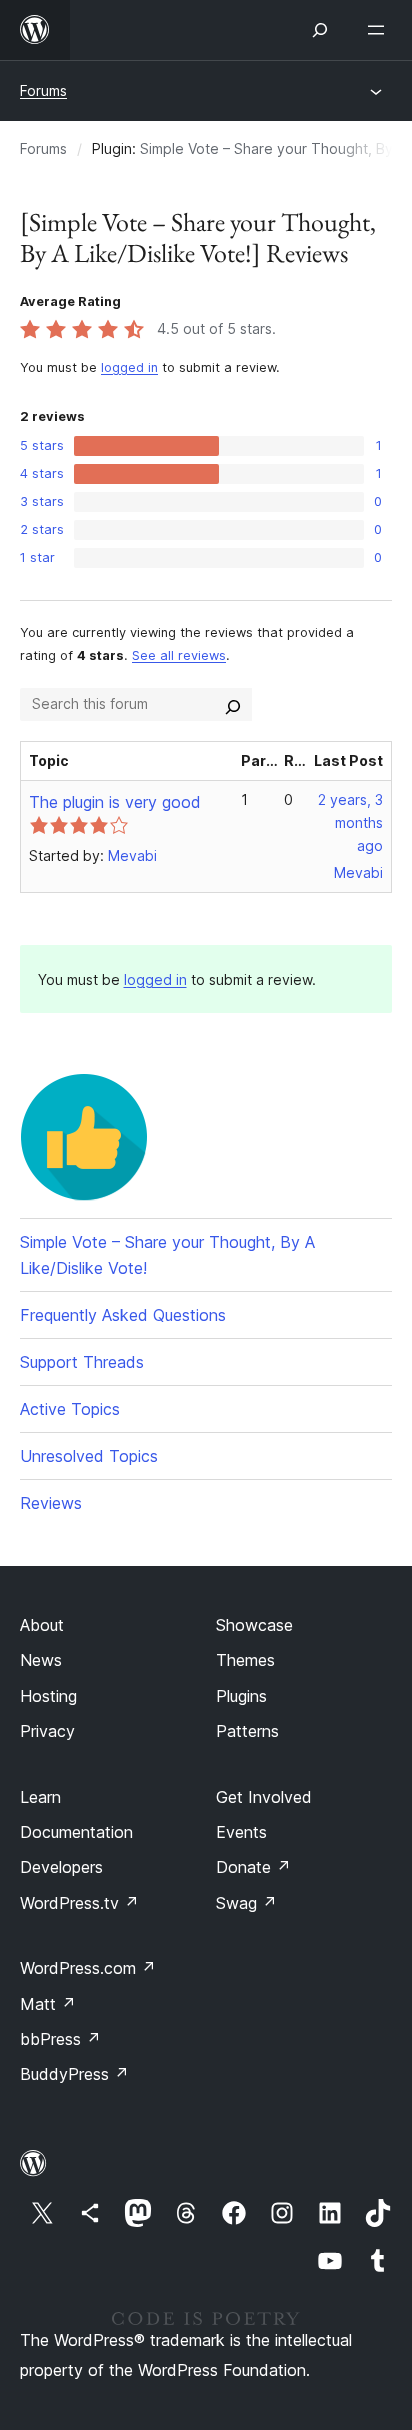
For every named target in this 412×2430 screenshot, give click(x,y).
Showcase (254, 1625)
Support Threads (82, 1362)
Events (241, 1832)
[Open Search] (320, 30)
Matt (48, 2004)
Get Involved (264, 1797)
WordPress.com (88, 1968)
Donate (253, 1867)
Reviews (51, 1503)
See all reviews (179, 655)
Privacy (47, 1731)
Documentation (76, 1832)
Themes (245, 1660)
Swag (246, 1903)
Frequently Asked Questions (123, 1315)
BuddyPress (74, 2074)
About (42, 1625)
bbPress (60, 2039)
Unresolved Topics (89, 1456)
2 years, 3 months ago (350, 822)
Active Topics (70, 1409)
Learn (40, 1797)
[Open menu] (380, 30)
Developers (61, 1867)
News (41, 1660)
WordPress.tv (79, 1903)
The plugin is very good (115, 802)
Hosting (48, 1696)
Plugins (241, 1696)
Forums (43, 90)
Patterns (247, 1731)
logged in (129, 367)
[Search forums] (233, 704)
